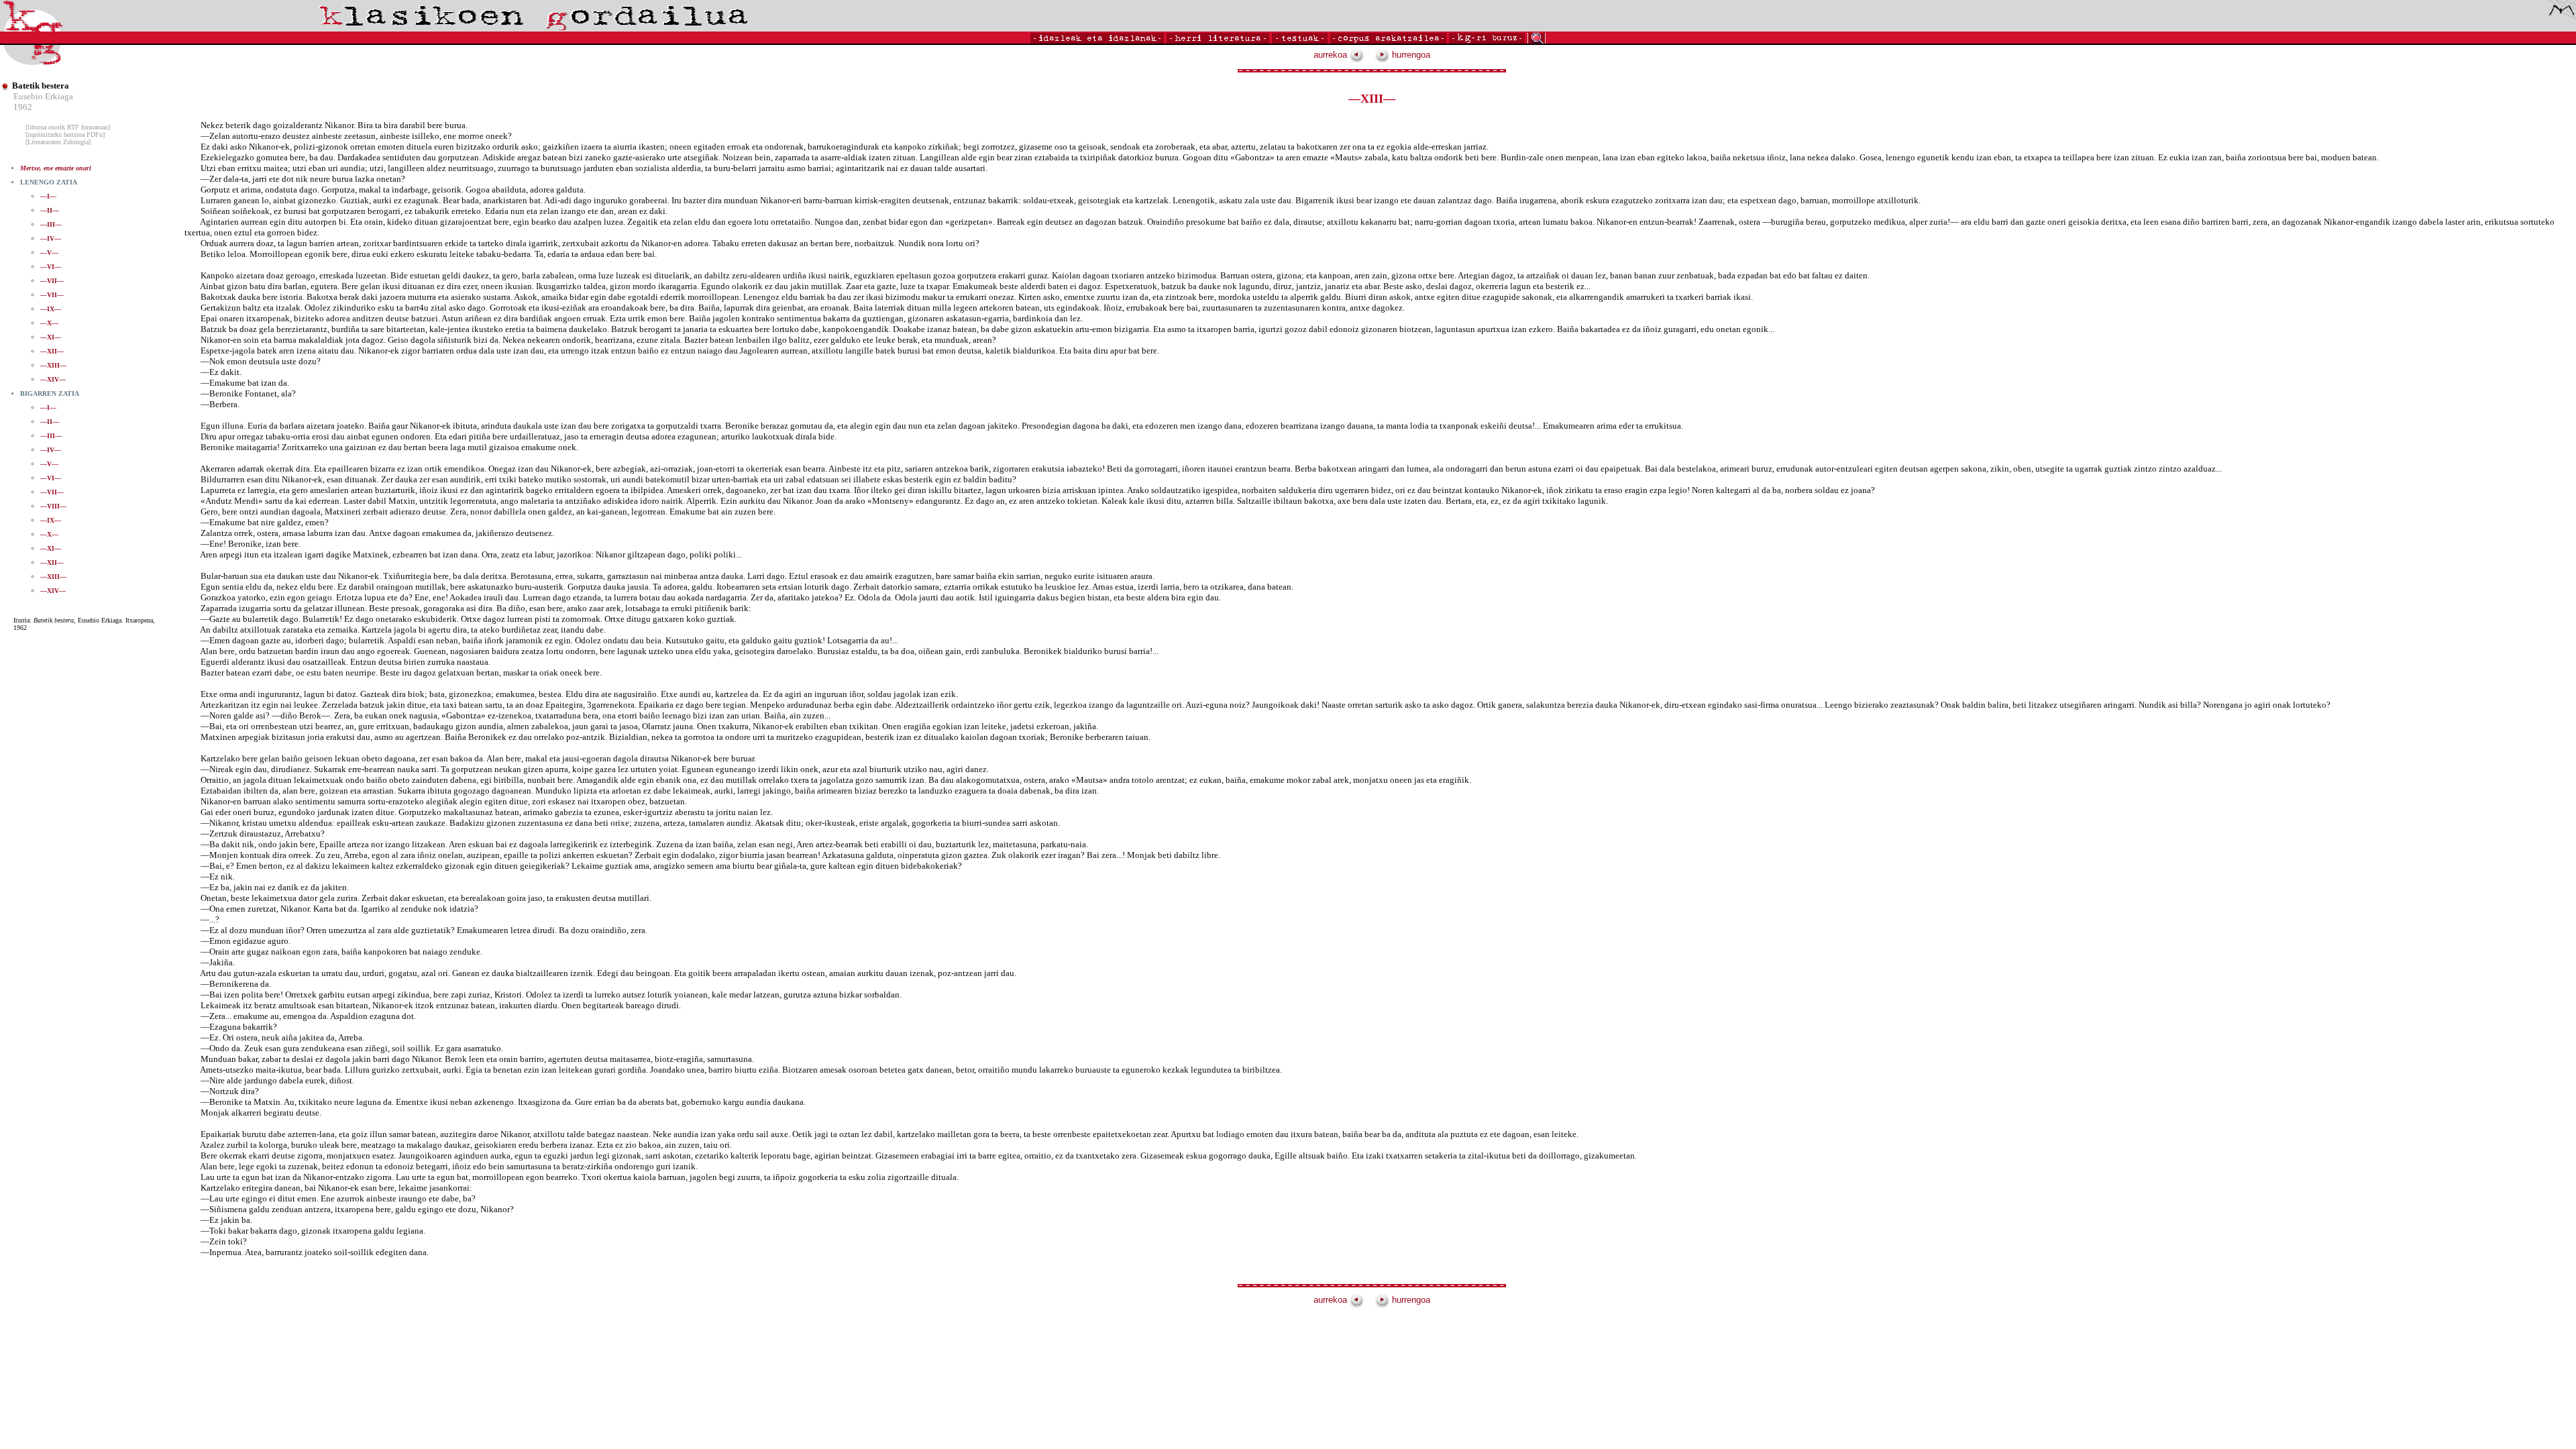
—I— (48, 196)
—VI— (51, 267)
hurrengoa (1410, 55)
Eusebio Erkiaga (43, 96)
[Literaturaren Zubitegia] (58, 142)
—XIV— (53, 379)
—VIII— (53, 506)
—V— (49, 253)
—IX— (51, 309)
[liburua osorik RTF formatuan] (68, 127)
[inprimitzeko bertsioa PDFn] (65, 135)
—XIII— (53, 365)
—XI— (51, 337)
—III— (51, 224)
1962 (23, 107)
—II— (50, 210)
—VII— (52, 281)
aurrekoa (1332, 55)
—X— (49, 323)
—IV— (51, 238)
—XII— (52, 351)
